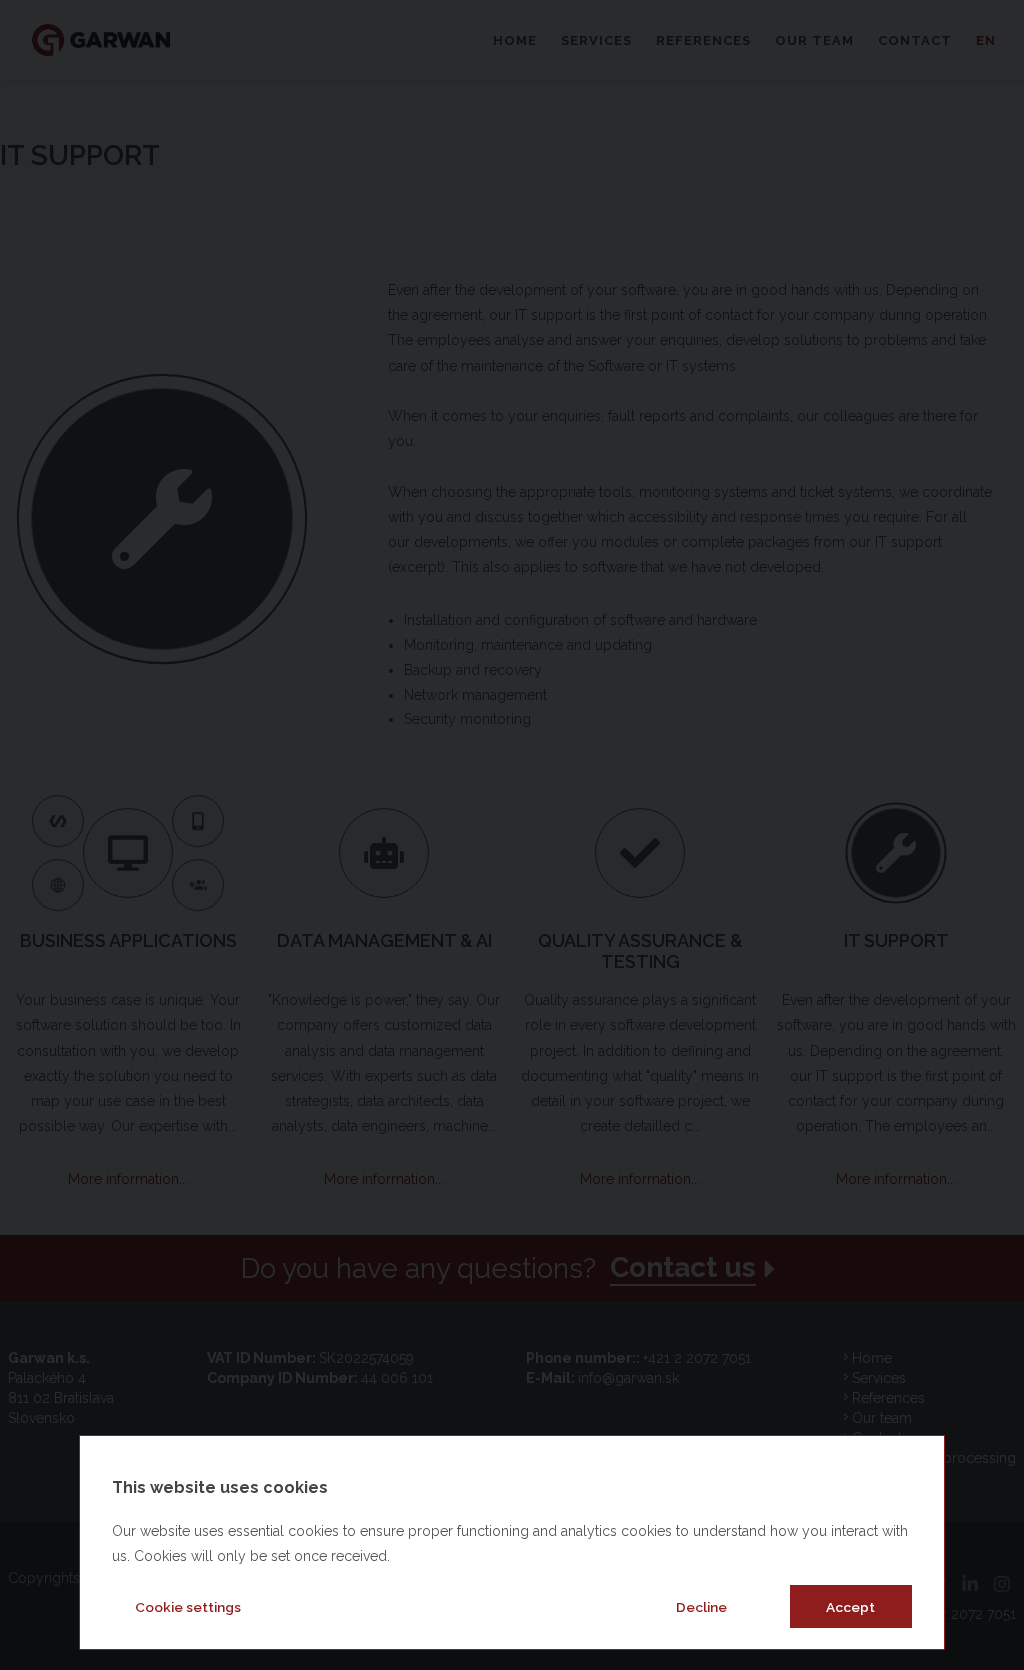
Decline (701, 1607)
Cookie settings (188, 1607)
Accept (850, 1607)
